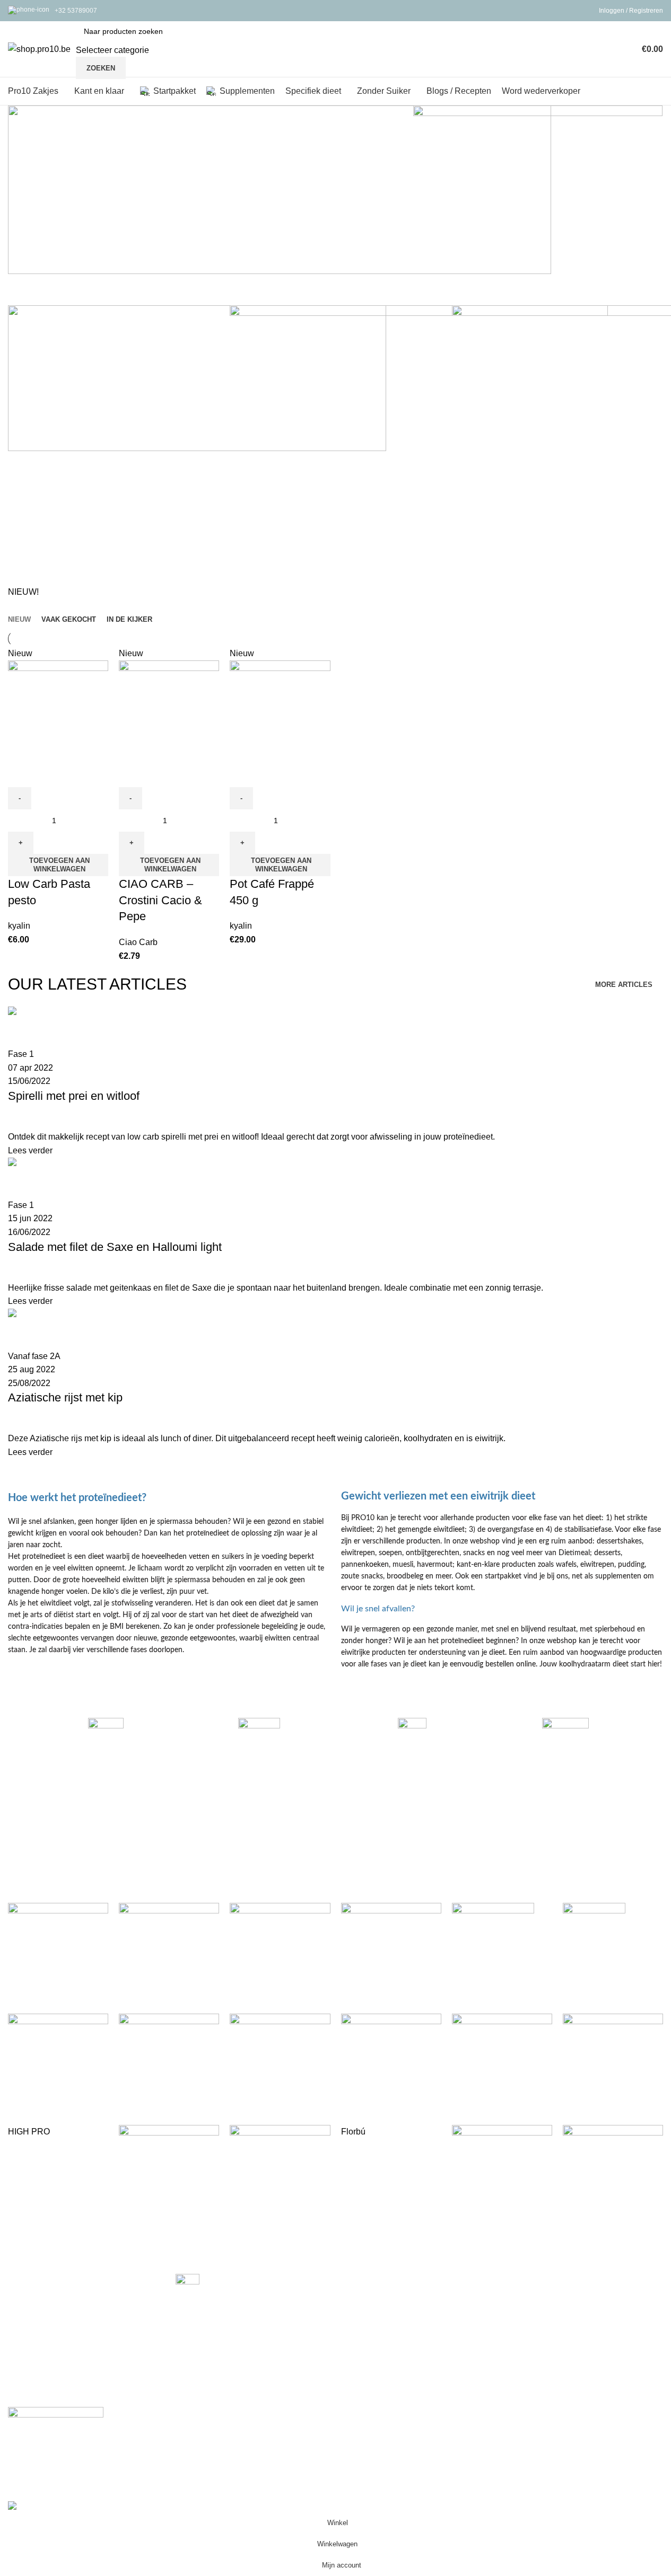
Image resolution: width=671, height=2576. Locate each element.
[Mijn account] (623, 49)
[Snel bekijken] (21, 774)
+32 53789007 (76, 11)
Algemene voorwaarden (556, 2339)
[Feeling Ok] (336, 2064)
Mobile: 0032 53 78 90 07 (51, 2372)
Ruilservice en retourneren (394, 2319)
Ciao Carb (138, 942)
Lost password (539, 2300)
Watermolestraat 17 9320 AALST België (74, 2354)
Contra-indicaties (376, 2339)
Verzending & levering (385, 2300)
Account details (540, 2319)
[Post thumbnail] (188, 2285)
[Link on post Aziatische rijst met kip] (336, 1232)
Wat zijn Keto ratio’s (213, 2303)
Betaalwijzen (368, 2279)
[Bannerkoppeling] (538, 200)
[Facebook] (21, 2453)
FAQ (520, 2279)
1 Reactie (238, 2326)
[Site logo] (39, 48)
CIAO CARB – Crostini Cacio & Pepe (160, 900)
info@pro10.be (33, 2390)
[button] (58, 865)
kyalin (19, 926)
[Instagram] (53, 2453)
